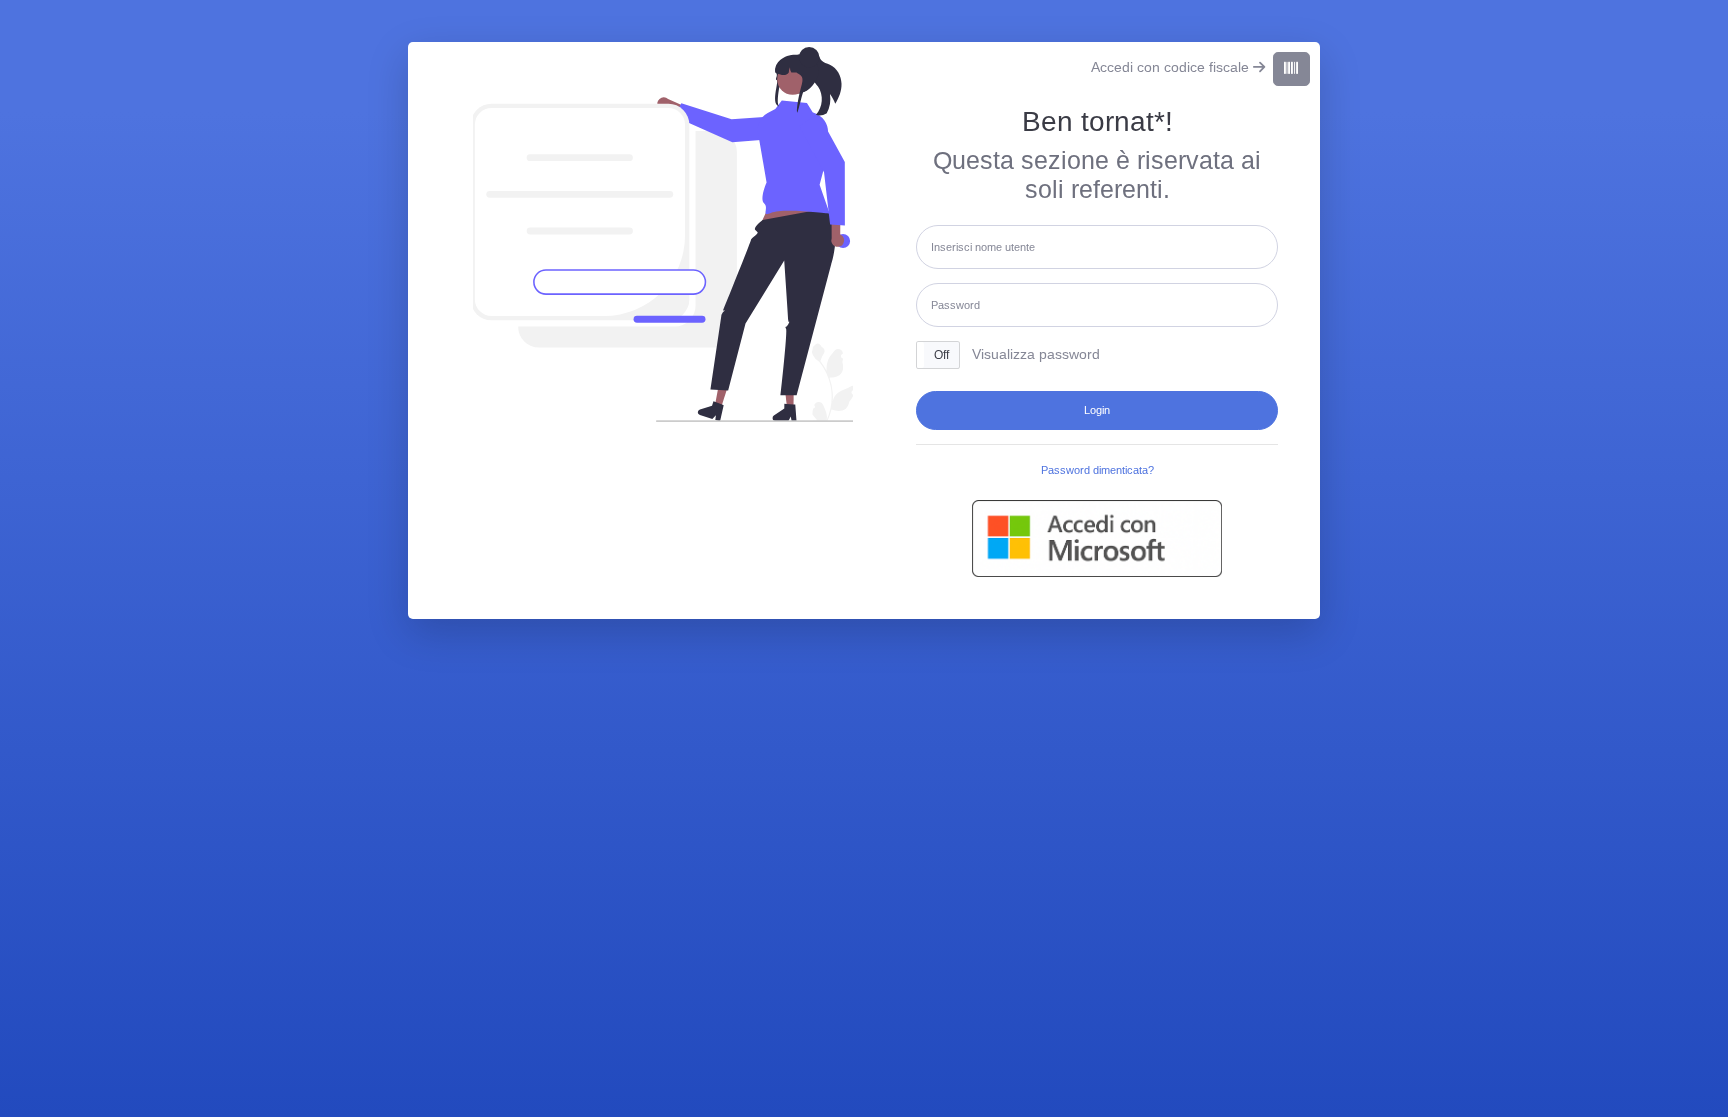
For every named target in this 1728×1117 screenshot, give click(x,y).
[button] (938, 354)
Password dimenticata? (1097, 470)
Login (1097, 410)
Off (941, 355)
